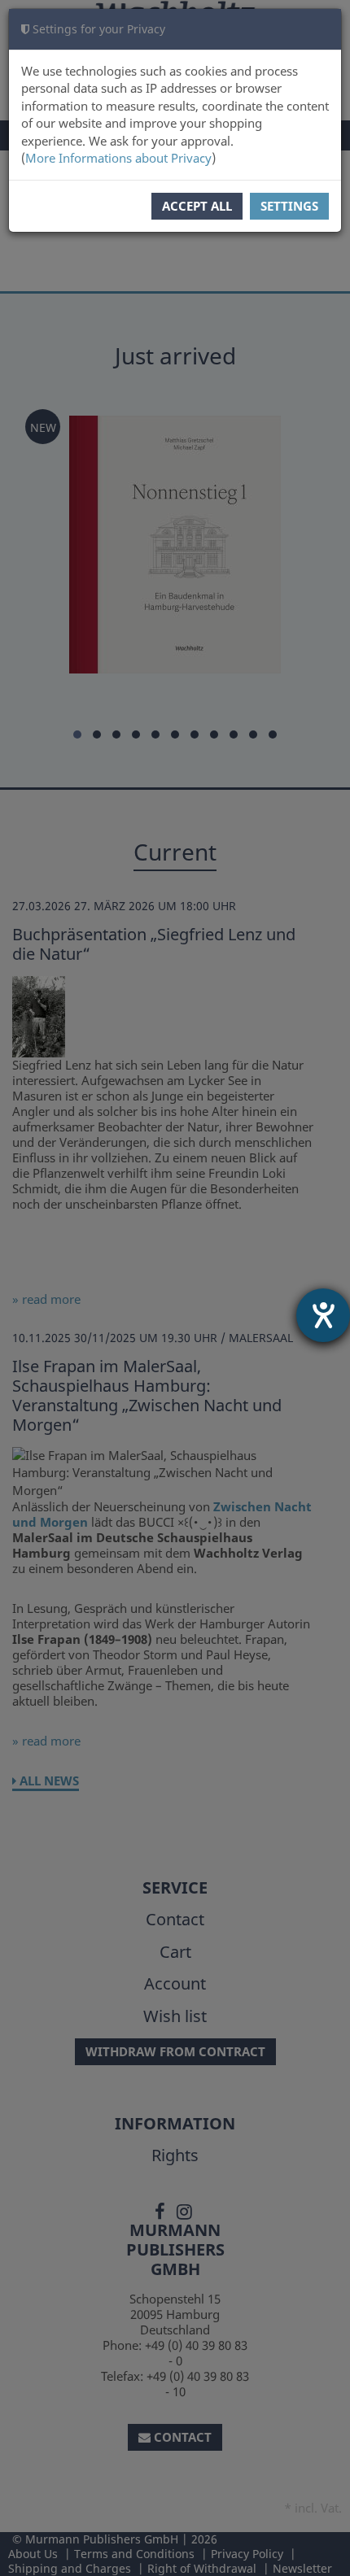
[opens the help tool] (323, 1315)
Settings (289, 206)
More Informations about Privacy (118, 158)
